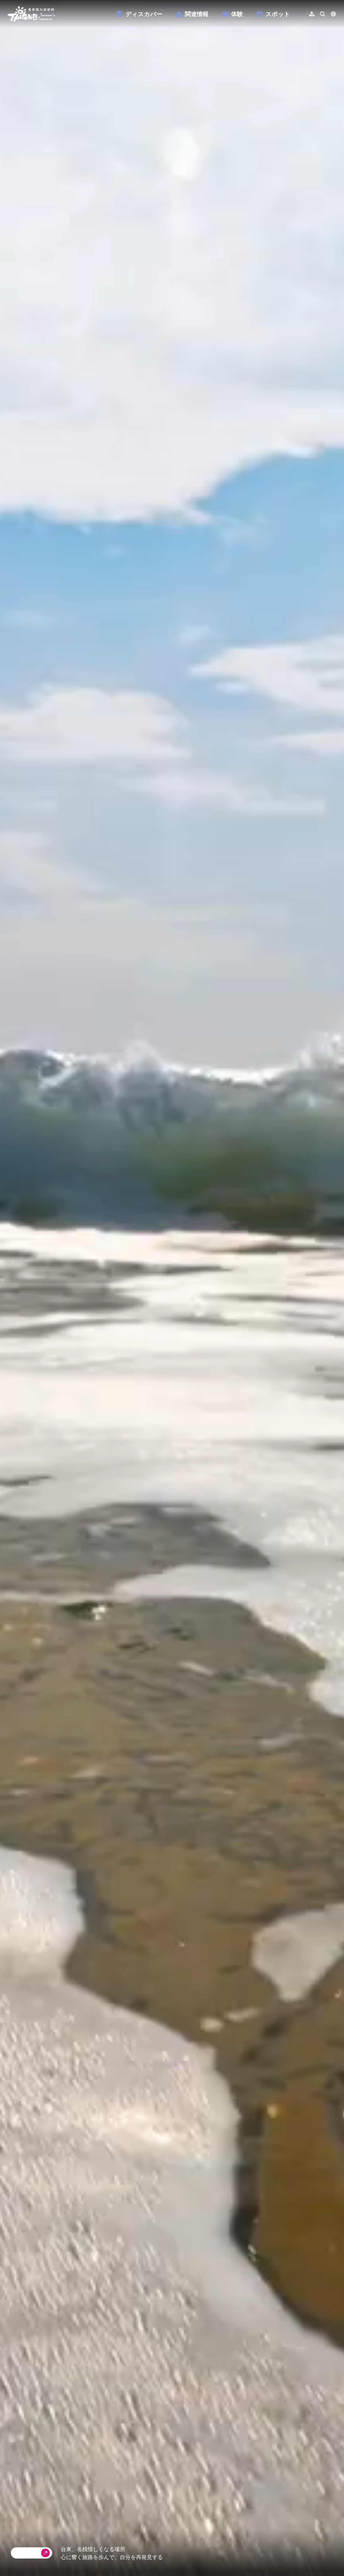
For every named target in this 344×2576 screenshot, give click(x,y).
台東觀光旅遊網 (31, 14)
